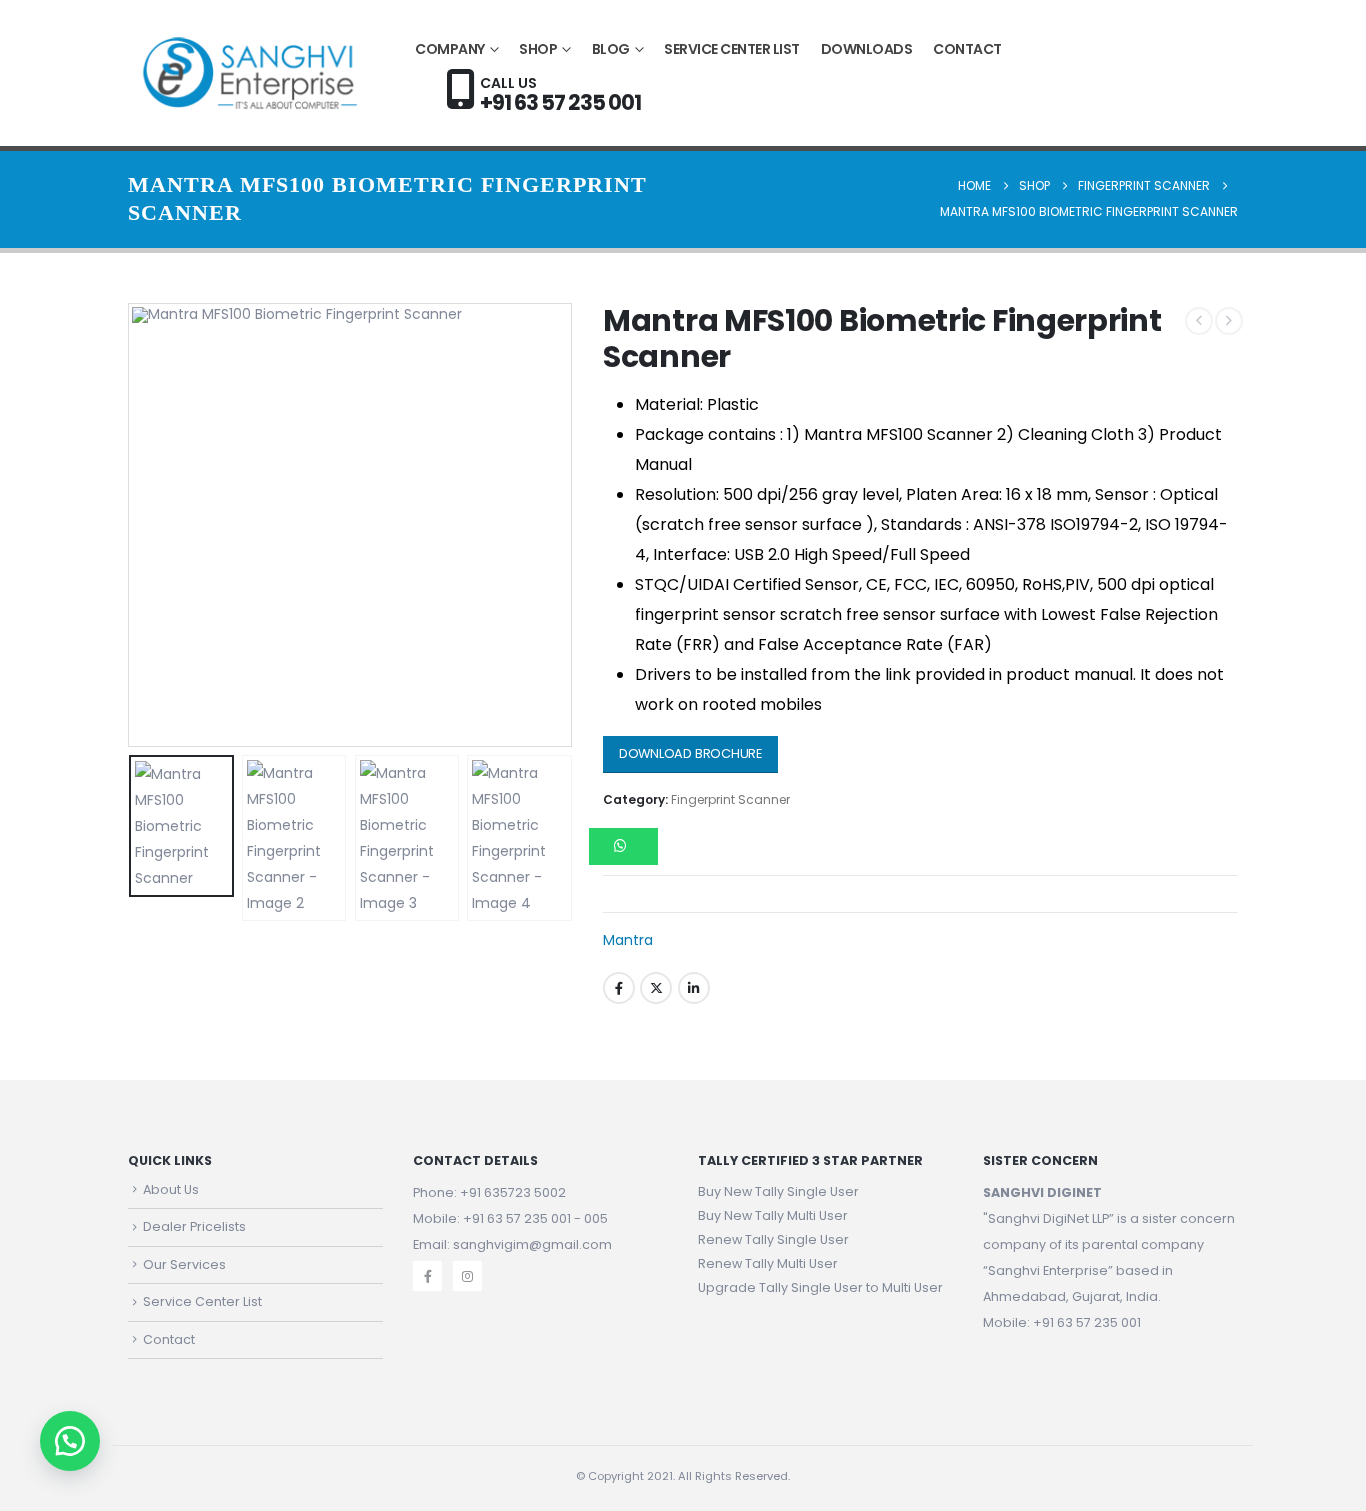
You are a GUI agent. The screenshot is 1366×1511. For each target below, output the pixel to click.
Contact (967, 49)
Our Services (184, 1264)
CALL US (560, 93)
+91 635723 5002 (513, 1192)
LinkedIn (694, 988)
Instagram (467, 1275)
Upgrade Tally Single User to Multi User (820, 1287)
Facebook (619, 988)
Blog (611, 49)
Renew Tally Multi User (768, 1263)
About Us (171, 1189)
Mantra (628, 940)
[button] (133, 525)
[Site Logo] (251, 73)
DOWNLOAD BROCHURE (690, 753)
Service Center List (732, 49)
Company (450, 49)
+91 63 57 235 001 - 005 (535, 1218)
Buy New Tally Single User (778, 1191)
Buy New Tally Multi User (773, 1215)
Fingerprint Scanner (730, 799)
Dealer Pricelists (194, 1226)
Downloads (867, 49)
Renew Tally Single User (773, 1239)
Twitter (656, 988)
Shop (538, 49)
